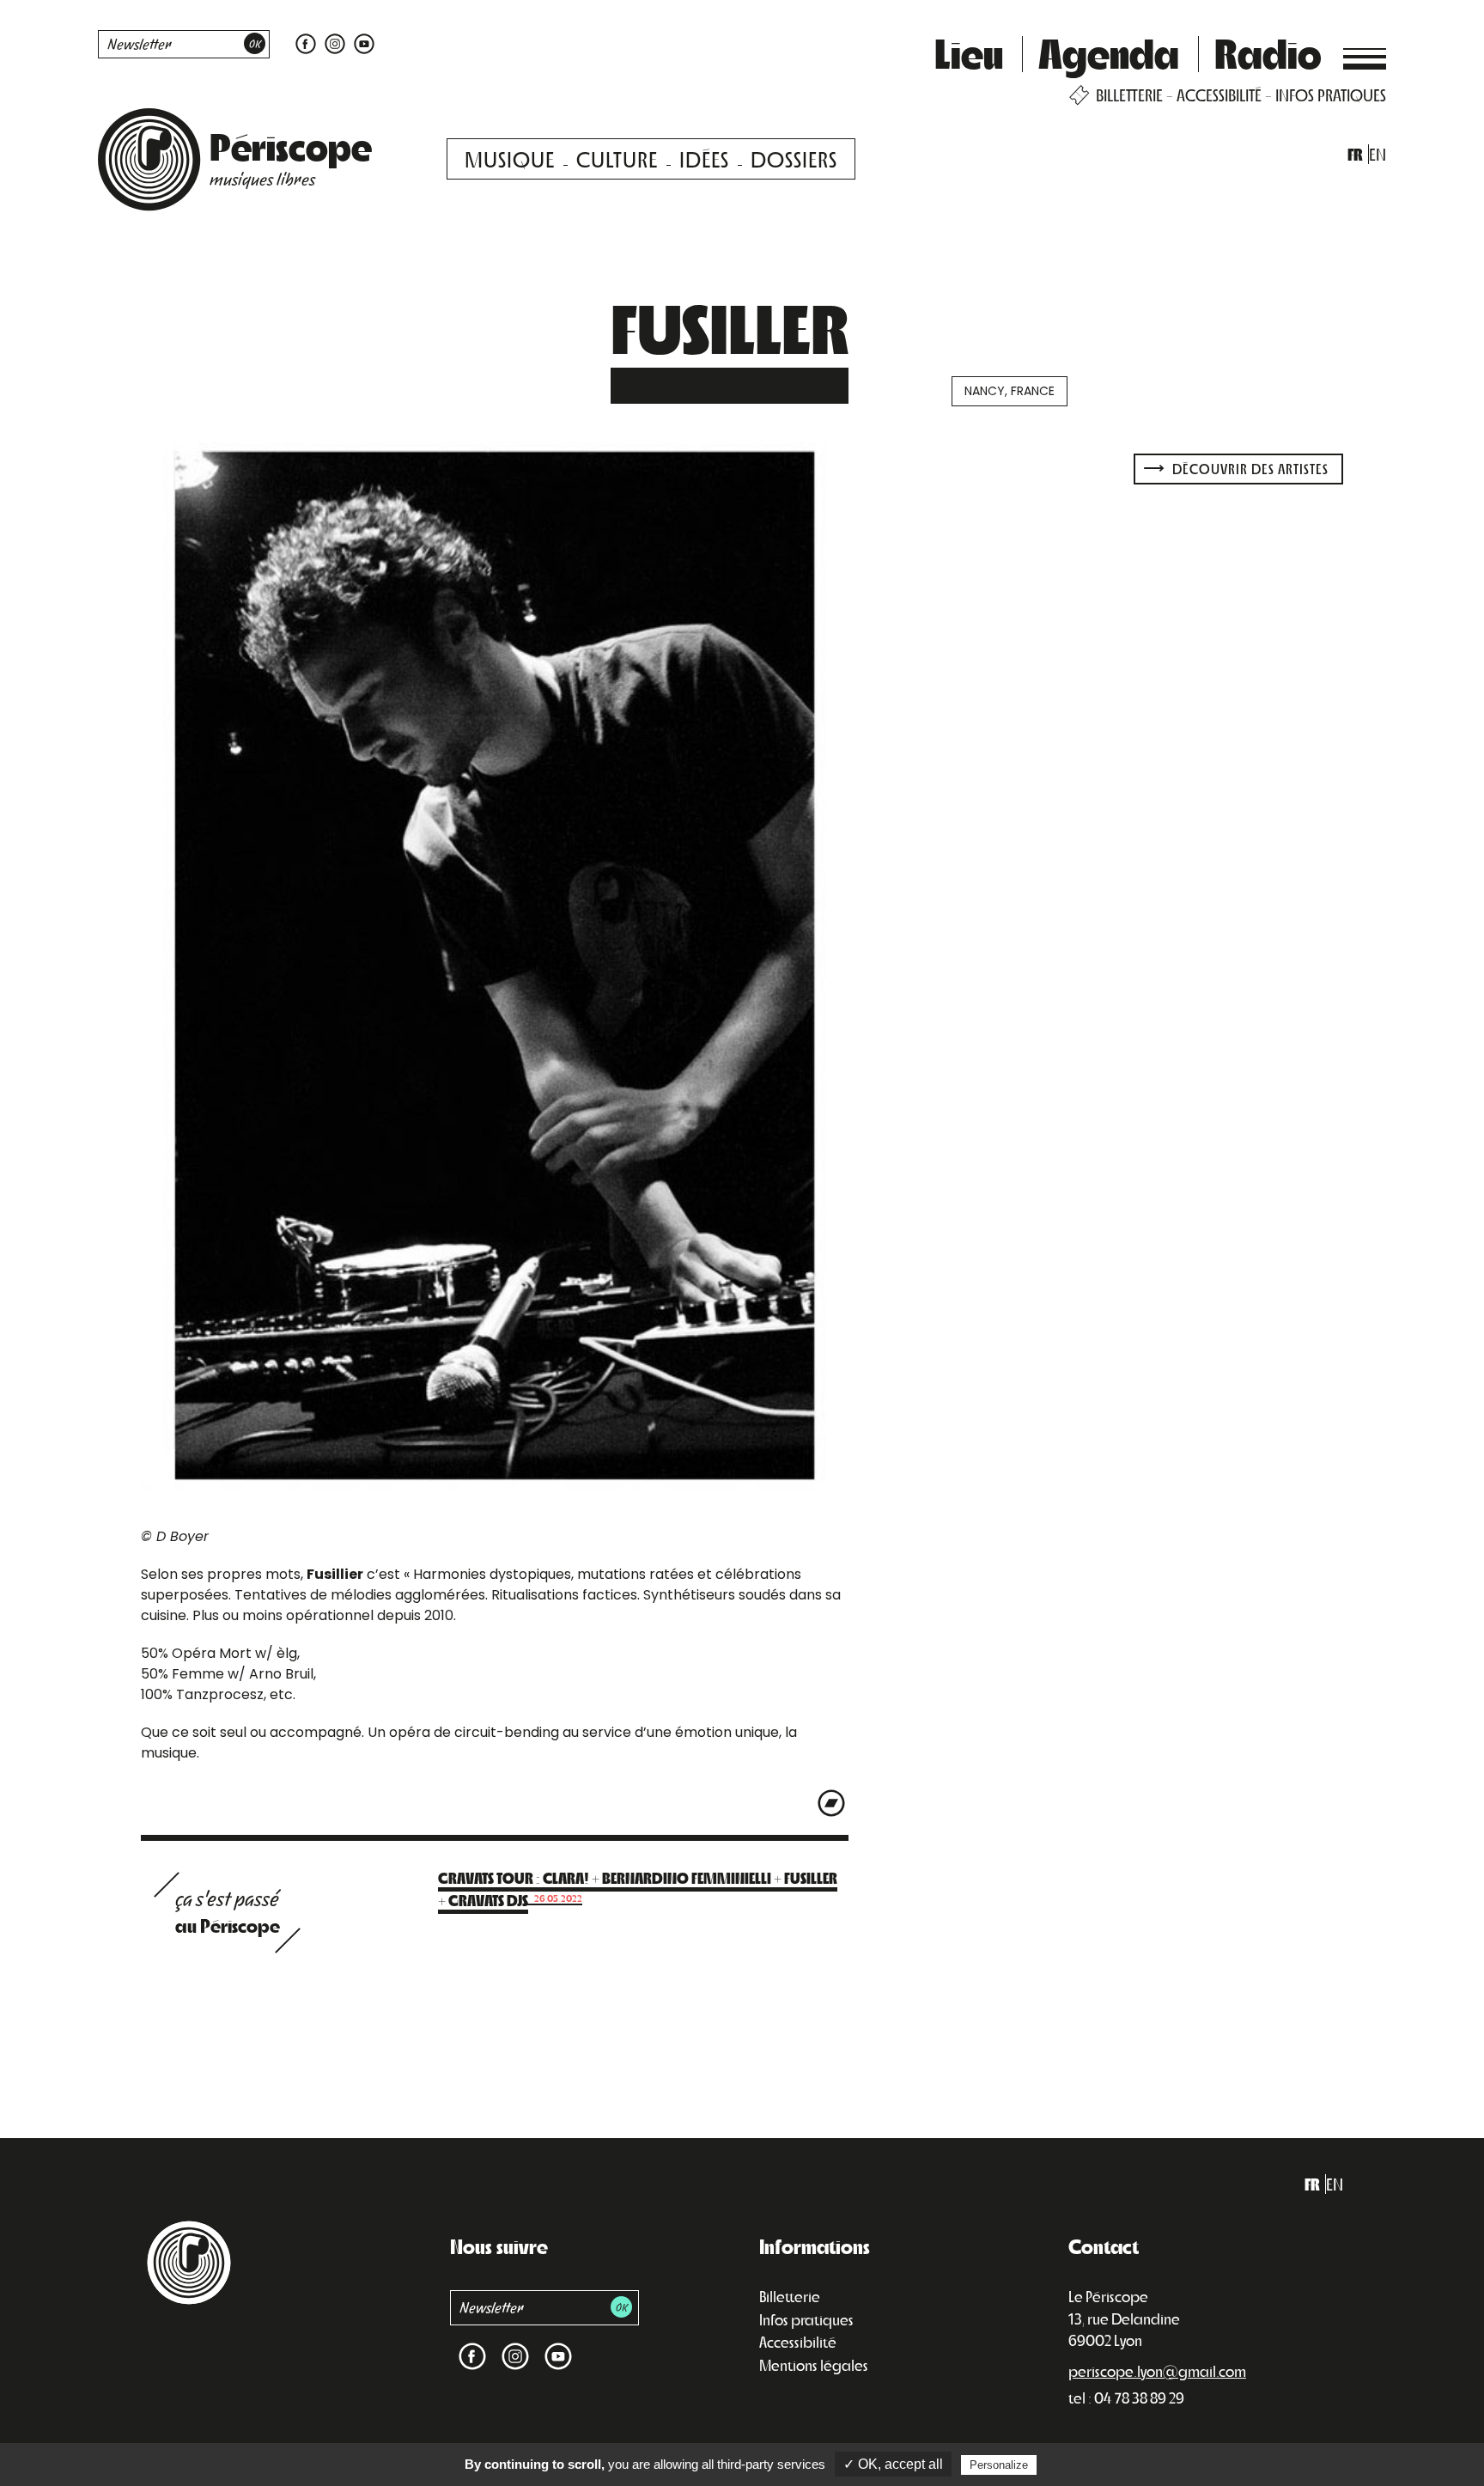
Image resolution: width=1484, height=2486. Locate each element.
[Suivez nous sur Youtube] (362, 43)
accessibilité (1219, 95)
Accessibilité (798, 2342)
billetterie (1129, 95)
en (1378, 154)
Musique (510, 158)
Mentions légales (814, 2365)
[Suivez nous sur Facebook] (306, 43)
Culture (617, 158)
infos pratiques (1331, 95)
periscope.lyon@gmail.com (1157, 2371)
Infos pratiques (806, 2319)
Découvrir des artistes (1249, 469)
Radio (1268, 52)
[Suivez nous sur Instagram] (335, 43)
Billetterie (790, 2296)
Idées (704, 158)
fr (1355, 154)
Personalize (999, 2465)
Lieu (969, 52)
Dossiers (794, 158)
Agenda (1109, 52)
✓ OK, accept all (893, 2464)
